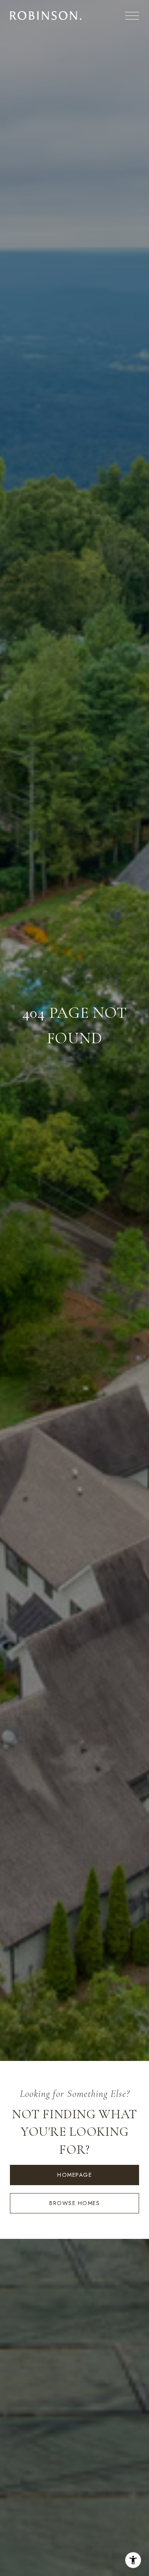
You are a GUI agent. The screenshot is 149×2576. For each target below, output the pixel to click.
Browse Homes (74, 2203)
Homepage (74, 2175)
